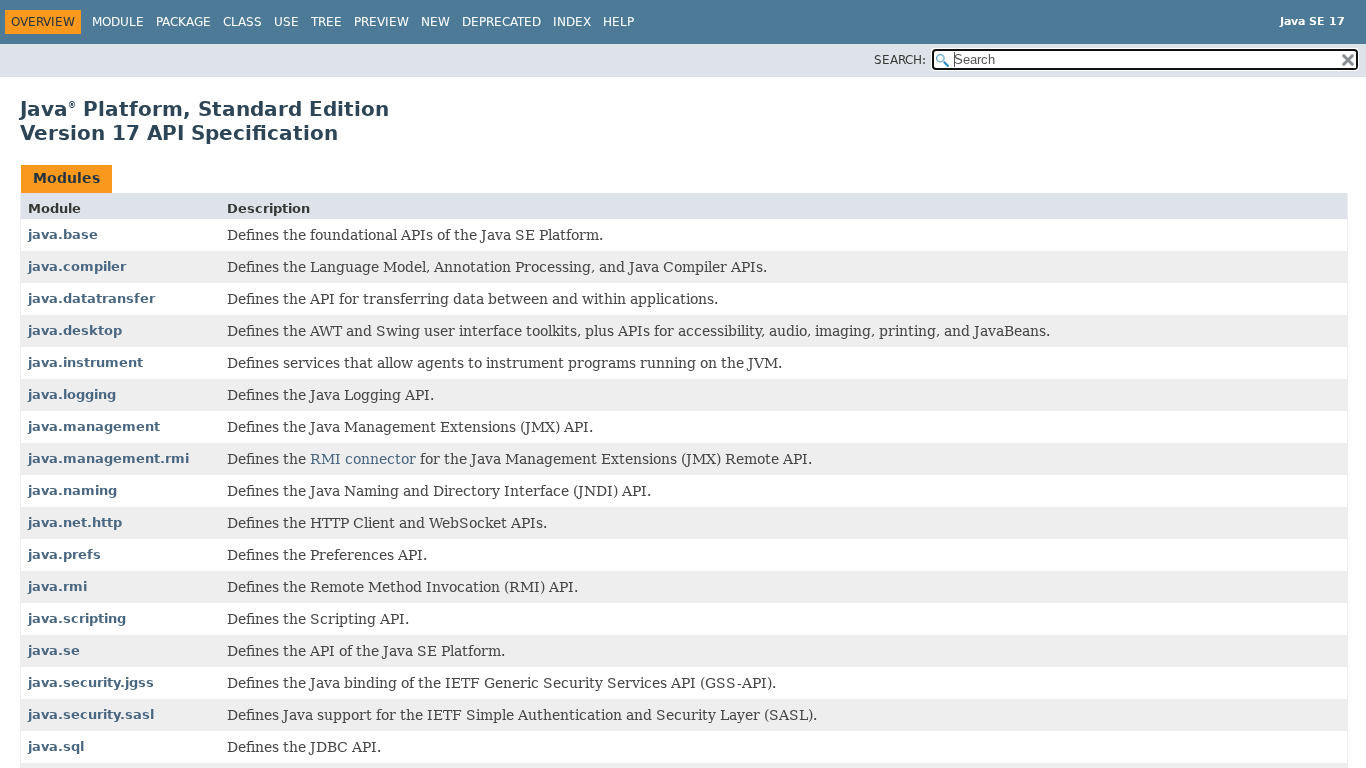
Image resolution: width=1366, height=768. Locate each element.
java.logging (72, 394)
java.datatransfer (91, 298)
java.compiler (77, 266)
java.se (54, 650)
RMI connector (363, 459)
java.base (63, 234)
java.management (94, 426)
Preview (381, 22)
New (435, 22)
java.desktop (75, 330)
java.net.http (75, 522)
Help (618, 22)
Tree (326, 22)
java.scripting (77, 618)
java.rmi (57, 586)
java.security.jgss (91, 682)
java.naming (72, 490)
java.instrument (85, 362)
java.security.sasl (91, 714)
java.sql (56, 746)
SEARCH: (900, 60)
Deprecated (501, 22)
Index (572, 22)
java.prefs (64, 554)
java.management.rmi (108, 458)
